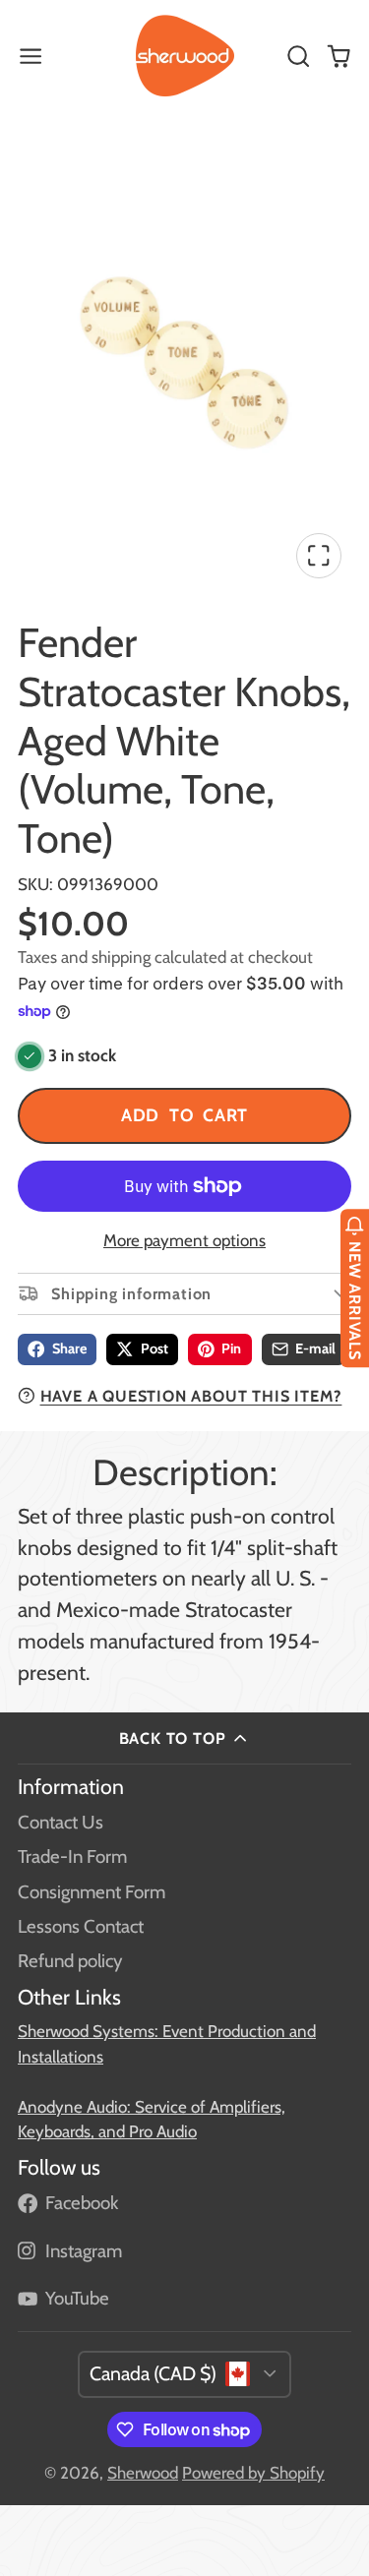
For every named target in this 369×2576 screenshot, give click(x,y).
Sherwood (143, 2473)
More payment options (184, 1240)
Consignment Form (92, 1892)
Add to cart (185, 1115)
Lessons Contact (81, 1926)
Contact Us (61, 1822)
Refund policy (70, 1961)
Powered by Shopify (253, 2473)
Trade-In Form (72, 1857)
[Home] (185, 56)
